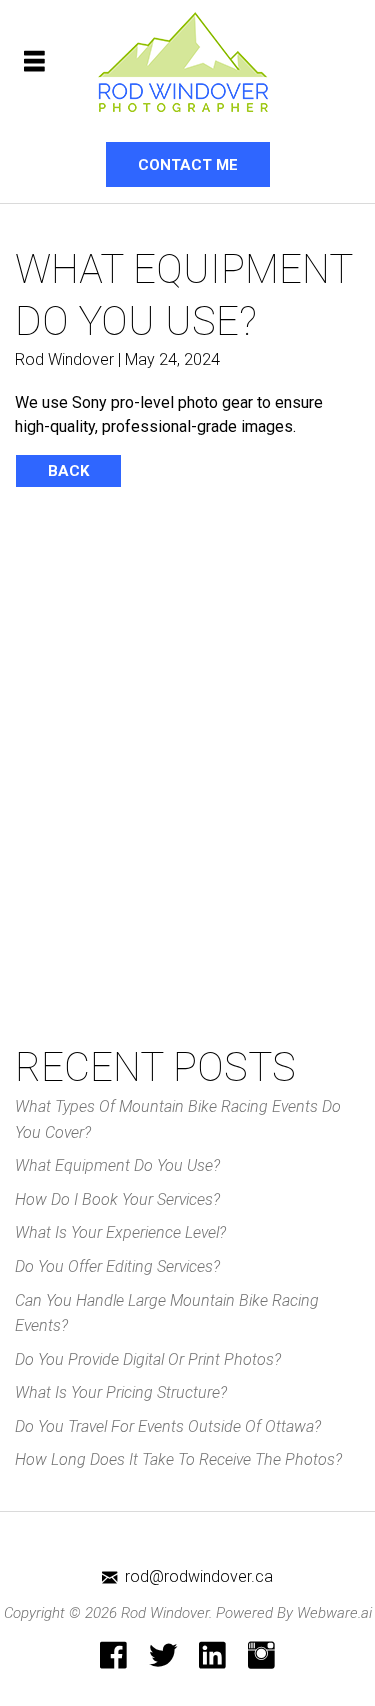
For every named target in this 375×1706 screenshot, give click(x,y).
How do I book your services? (117, 1199)
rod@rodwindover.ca (199, 1576)
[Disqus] (187, 772)
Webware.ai (334, 1613)
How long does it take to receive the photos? (178, 1459)
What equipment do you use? (117, 1165)
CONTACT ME (188, 165)
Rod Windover (165, 1613)
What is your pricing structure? (121, 1392)
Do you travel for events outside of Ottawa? (168, 1426)
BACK (68, 471)
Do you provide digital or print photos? (148, 1359)
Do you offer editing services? (117, 1266)
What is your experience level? (120, 1232)
